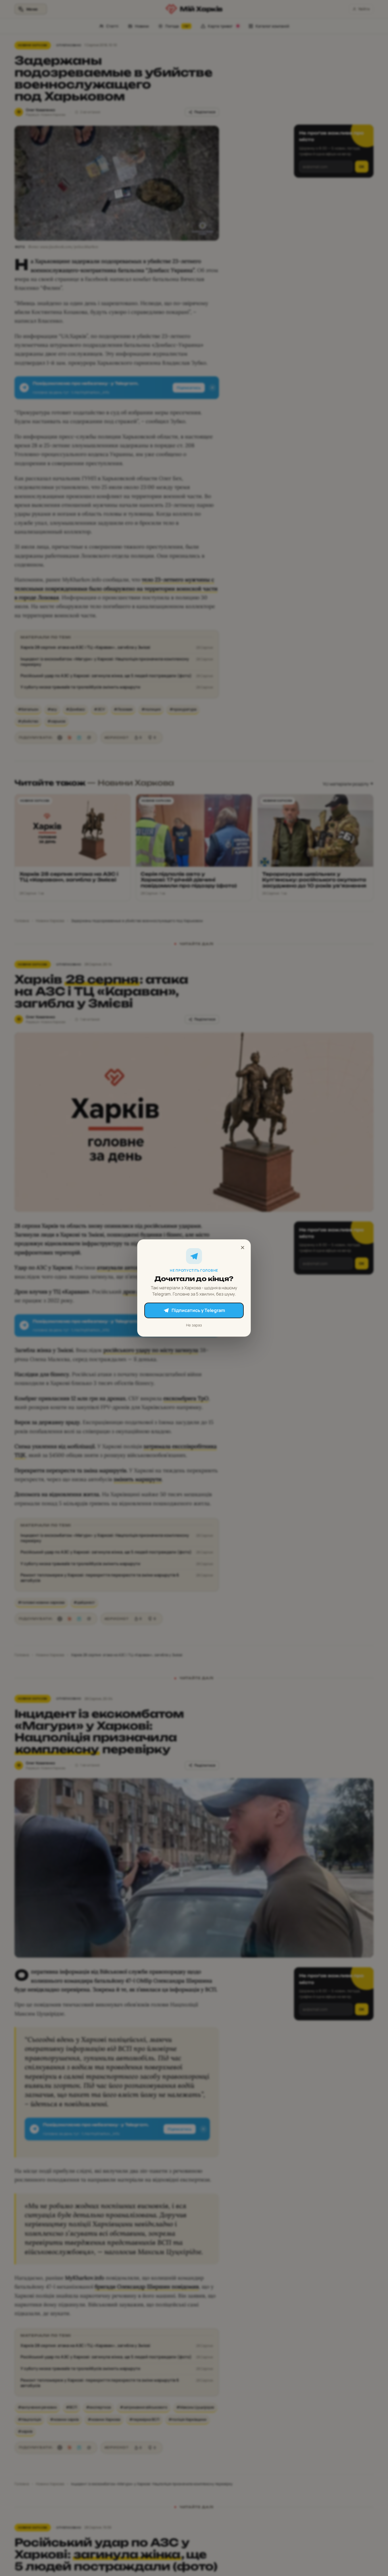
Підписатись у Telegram (198, 1310)
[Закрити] (243, 1248)
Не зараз (194, 1325)
